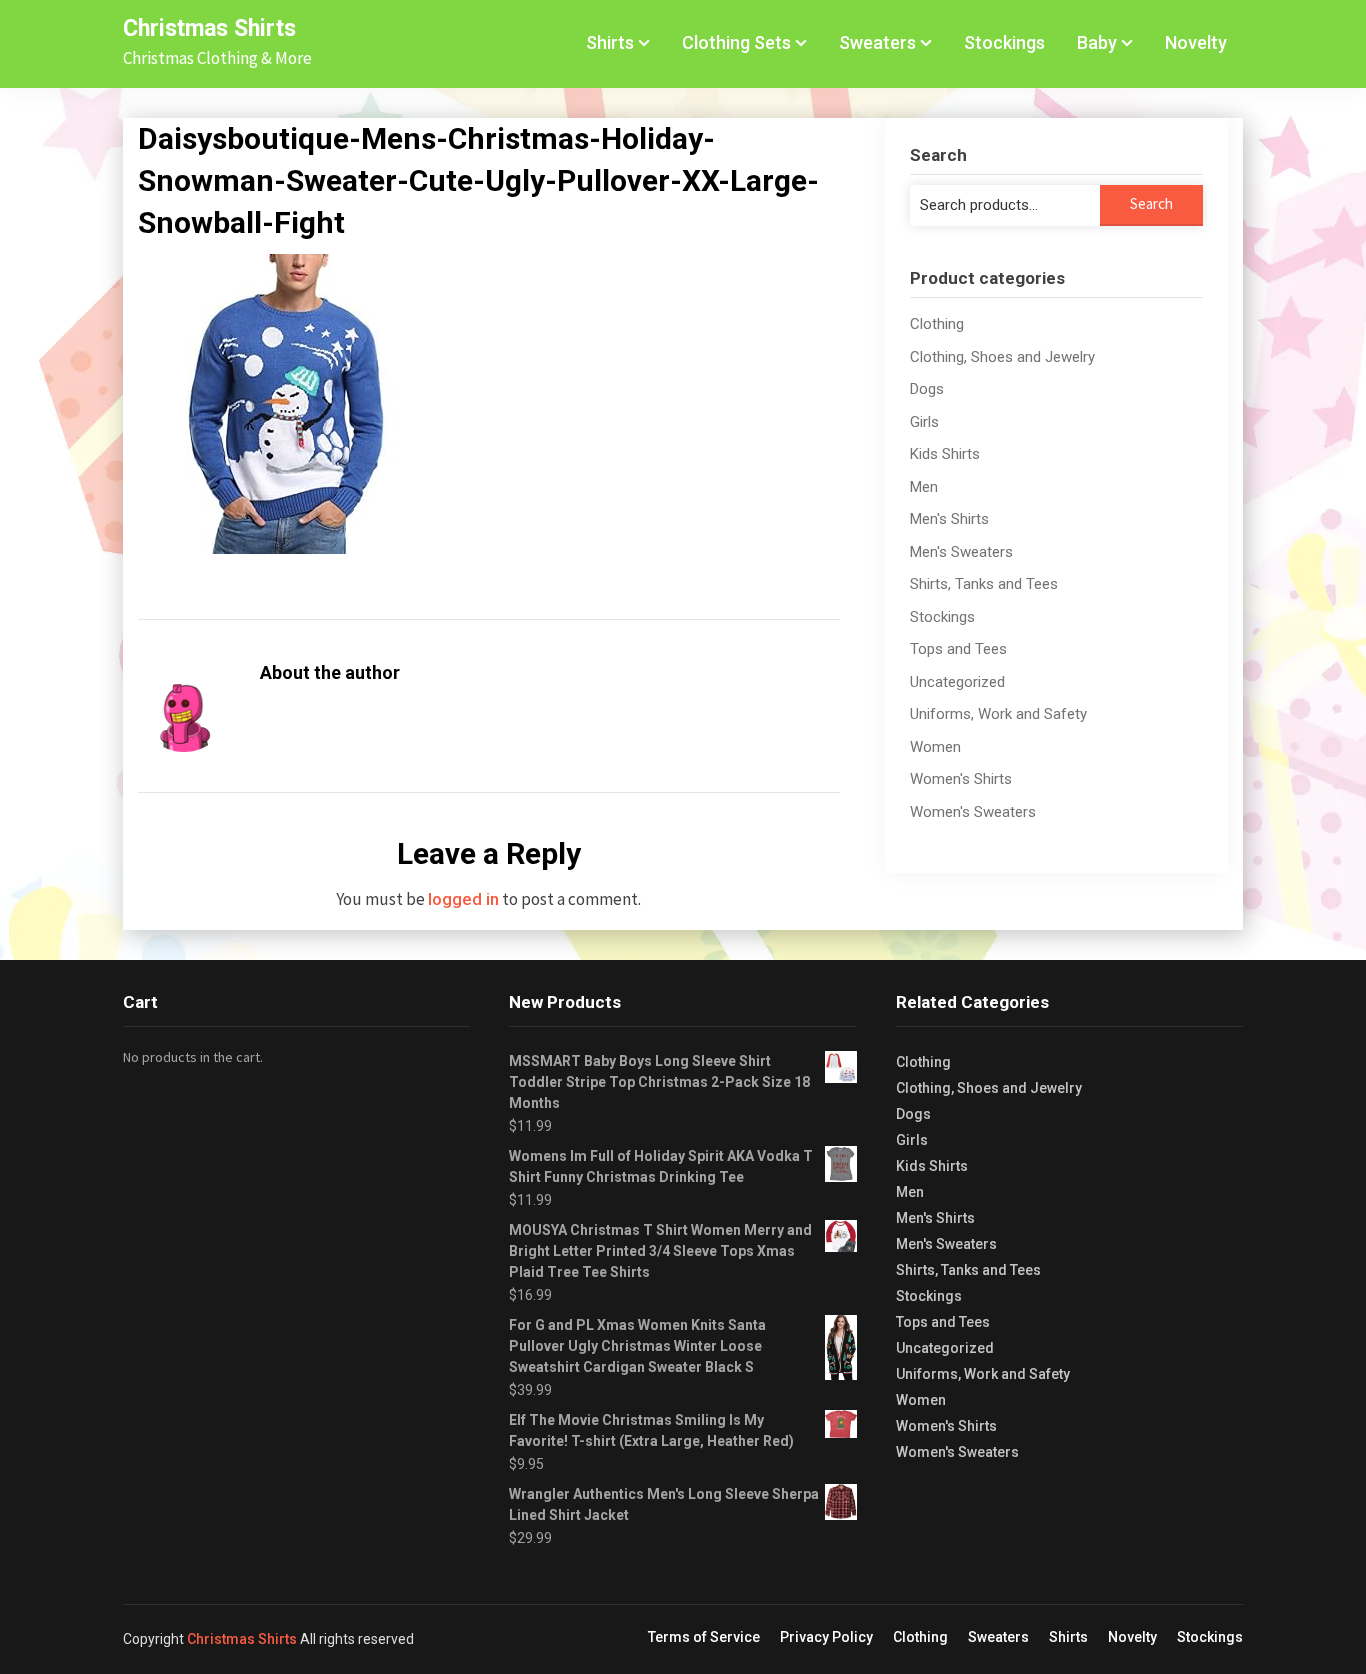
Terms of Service (704, 1637)
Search (1151, 203)
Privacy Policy (826, 1637)
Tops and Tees (958, 649)
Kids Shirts (945, 454)
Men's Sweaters (961, 552)
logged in (463, 899)
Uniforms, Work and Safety (998, 714)
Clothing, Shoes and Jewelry (1002, 357)
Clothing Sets (736, 42)
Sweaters (877, 42)
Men (924, 487)
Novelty (1196, 42)
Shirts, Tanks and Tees (984, 584)
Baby (1097, 42)
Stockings (1004, 42)
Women (935, 747)
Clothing (937, 324)
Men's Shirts (949, 519)
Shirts (610, 42)
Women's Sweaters (973, 812)
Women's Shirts (961, 779)
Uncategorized (957, 682)
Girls (924, 422)
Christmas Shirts (209, 28)
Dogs (927, 389)
